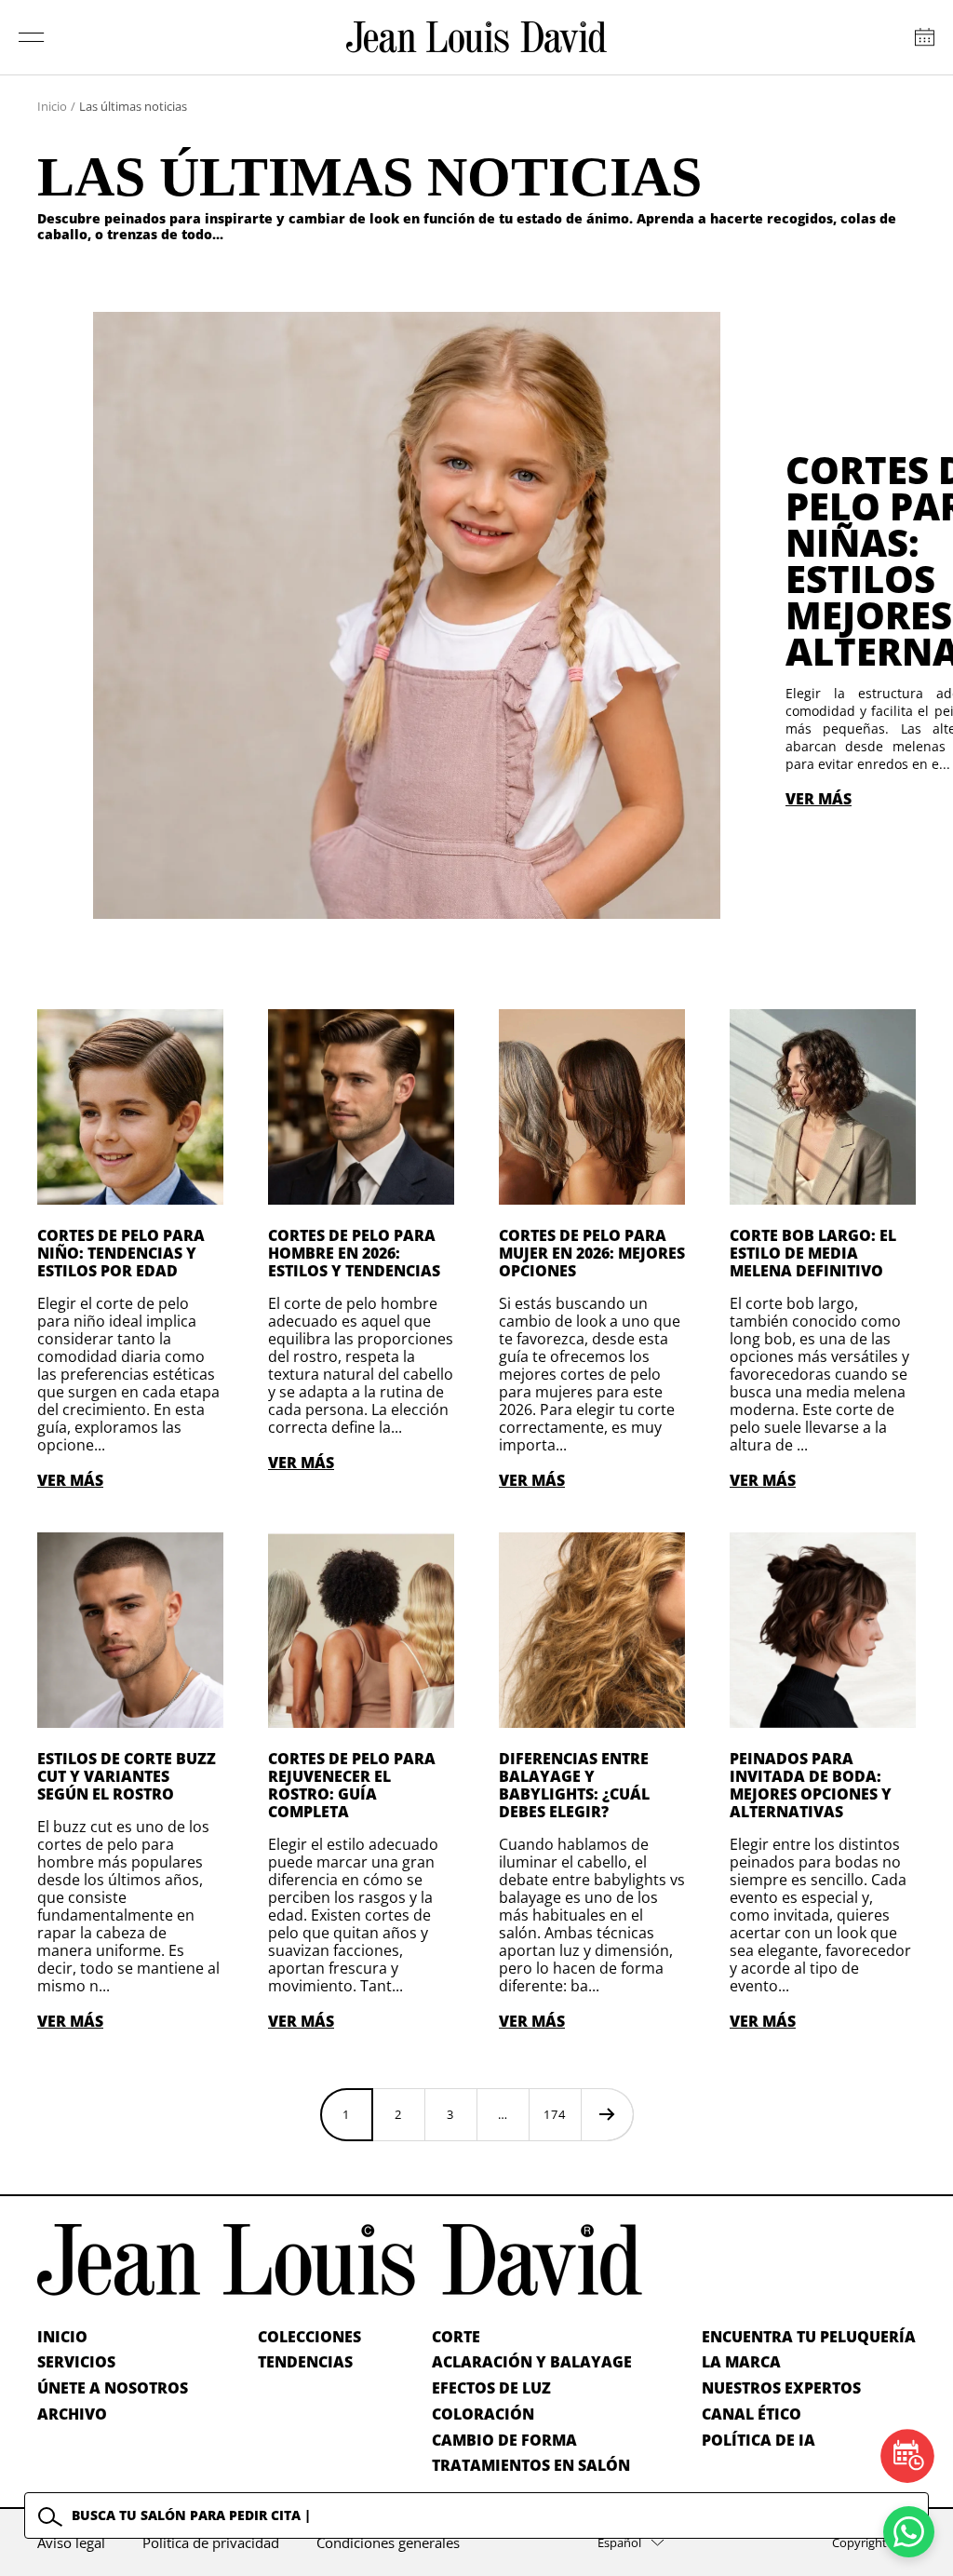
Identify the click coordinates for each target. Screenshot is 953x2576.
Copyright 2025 (874, 2542)
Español (619, 2542)
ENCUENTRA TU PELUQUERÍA (809, 2337)
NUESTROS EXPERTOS (781, 2388)
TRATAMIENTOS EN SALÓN (531, 2465)
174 (555, 2114)
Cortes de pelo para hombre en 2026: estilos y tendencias (354, 1253)
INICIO (62, 2337)
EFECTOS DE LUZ (491, 2388)
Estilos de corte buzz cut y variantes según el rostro (127, 1776)
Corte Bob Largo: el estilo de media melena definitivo (813, 1253)
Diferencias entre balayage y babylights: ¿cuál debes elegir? (574, 1785)
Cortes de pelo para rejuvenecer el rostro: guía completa (352, 1785)
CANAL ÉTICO (752, 2414)
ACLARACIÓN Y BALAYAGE (532, 2362)
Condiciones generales (388, 2542)
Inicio (52, 106)
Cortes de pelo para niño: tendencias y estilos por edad (121, 1253)
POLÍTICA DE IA (758, 2440)
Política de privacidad (211, 2542)
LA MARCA (741, 2362)
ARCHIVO (72, 2414)
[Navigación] (32, 37)
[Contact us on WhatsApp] (909, 2532)
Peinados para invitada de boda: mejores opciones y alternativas (811, 1785)
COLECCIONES (309, 2337)
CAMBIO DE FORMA (504, 2440)
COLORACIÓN (483, 2414)
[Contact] (925, 37)
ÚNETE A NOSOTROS (113, 2388)
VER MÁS (819, 799)
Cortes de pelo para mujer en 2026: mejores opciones (592, 1253)
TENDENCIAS (305, 2362)
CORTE (456, 2337)
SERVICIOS (76, 2362)
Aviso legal (71, 2542)
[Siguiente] (607, 2114)
